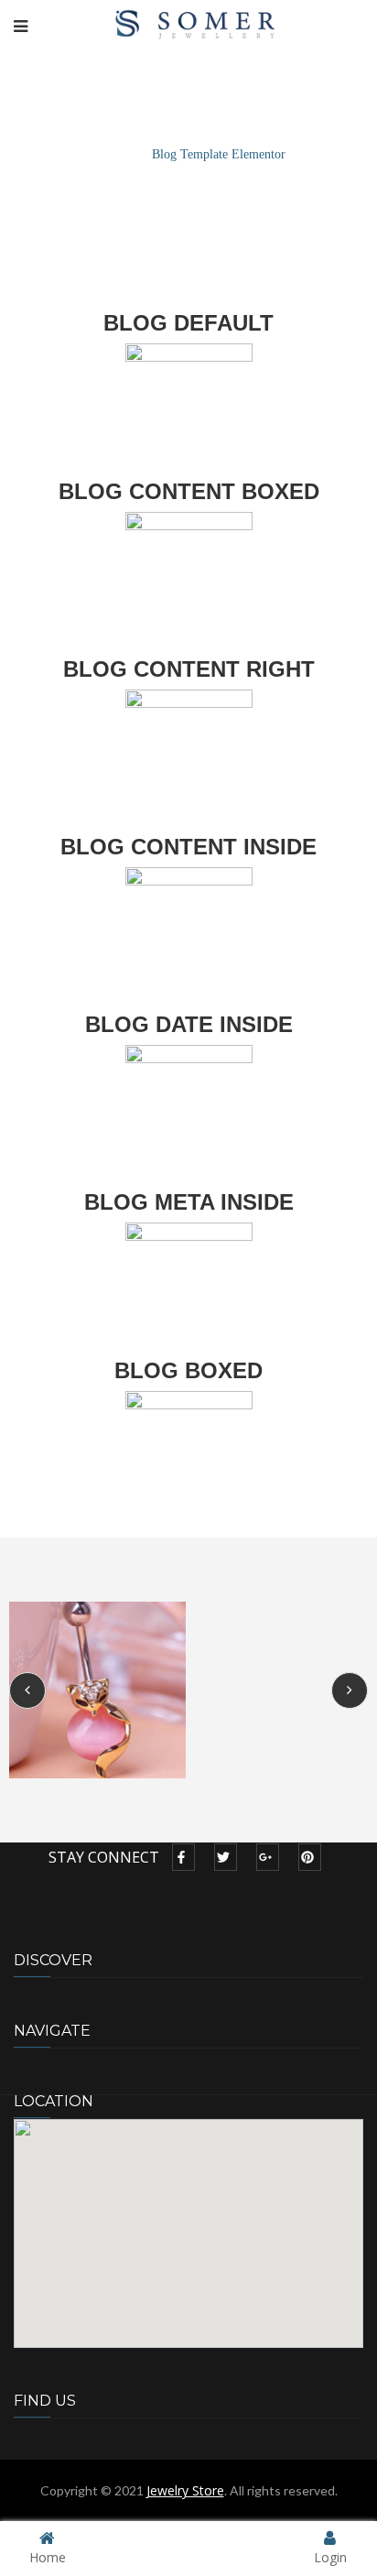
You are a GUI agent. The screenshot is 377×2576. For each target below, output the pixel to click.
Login (330, 2556)
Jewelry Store (185, 2490)
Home (107, 154)
